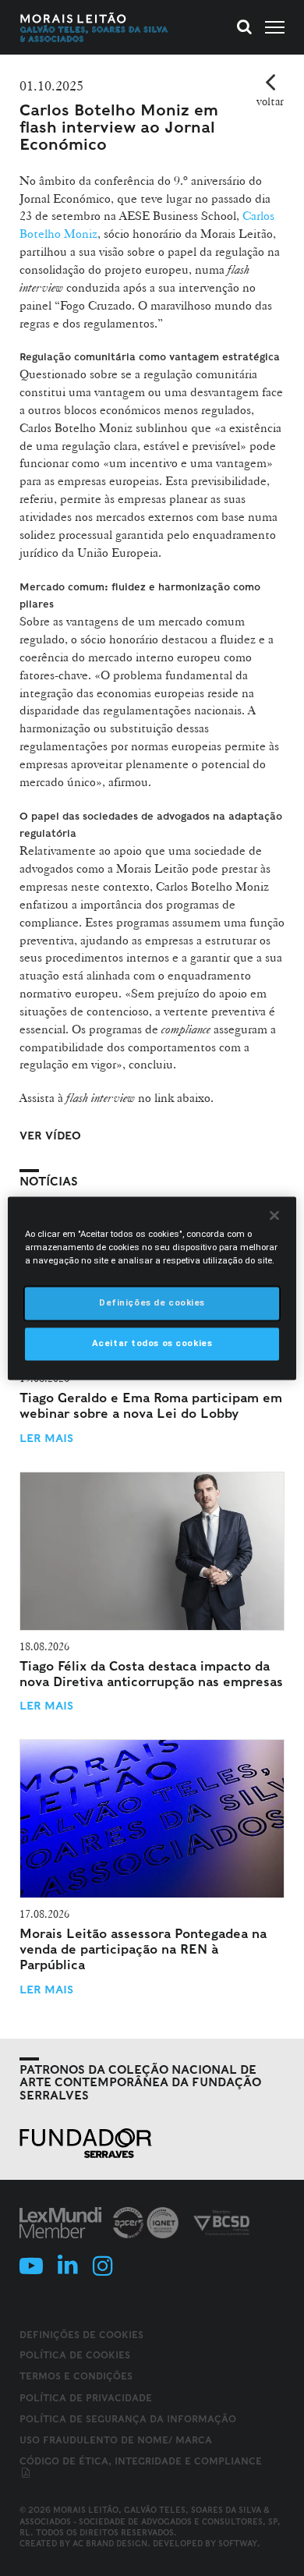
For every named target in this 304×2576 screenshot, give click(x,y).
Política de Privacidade (86, 2398)
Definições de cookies (81, 2335)
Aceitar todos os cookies (152, 1343)
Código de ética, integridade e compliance (141, 2461)
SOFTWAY (238, 2543)
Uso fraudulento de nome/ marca (116, 2440)
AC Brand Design (110, 2543)
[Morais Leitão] (94, 27)
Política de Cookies (75, 2355)
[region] (152, 1288)
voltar (270, 101)
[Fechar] (274, 1215)
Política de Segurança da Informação (128, 2419)
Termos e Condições (76, 2376)
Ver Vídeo (50, 1136)
